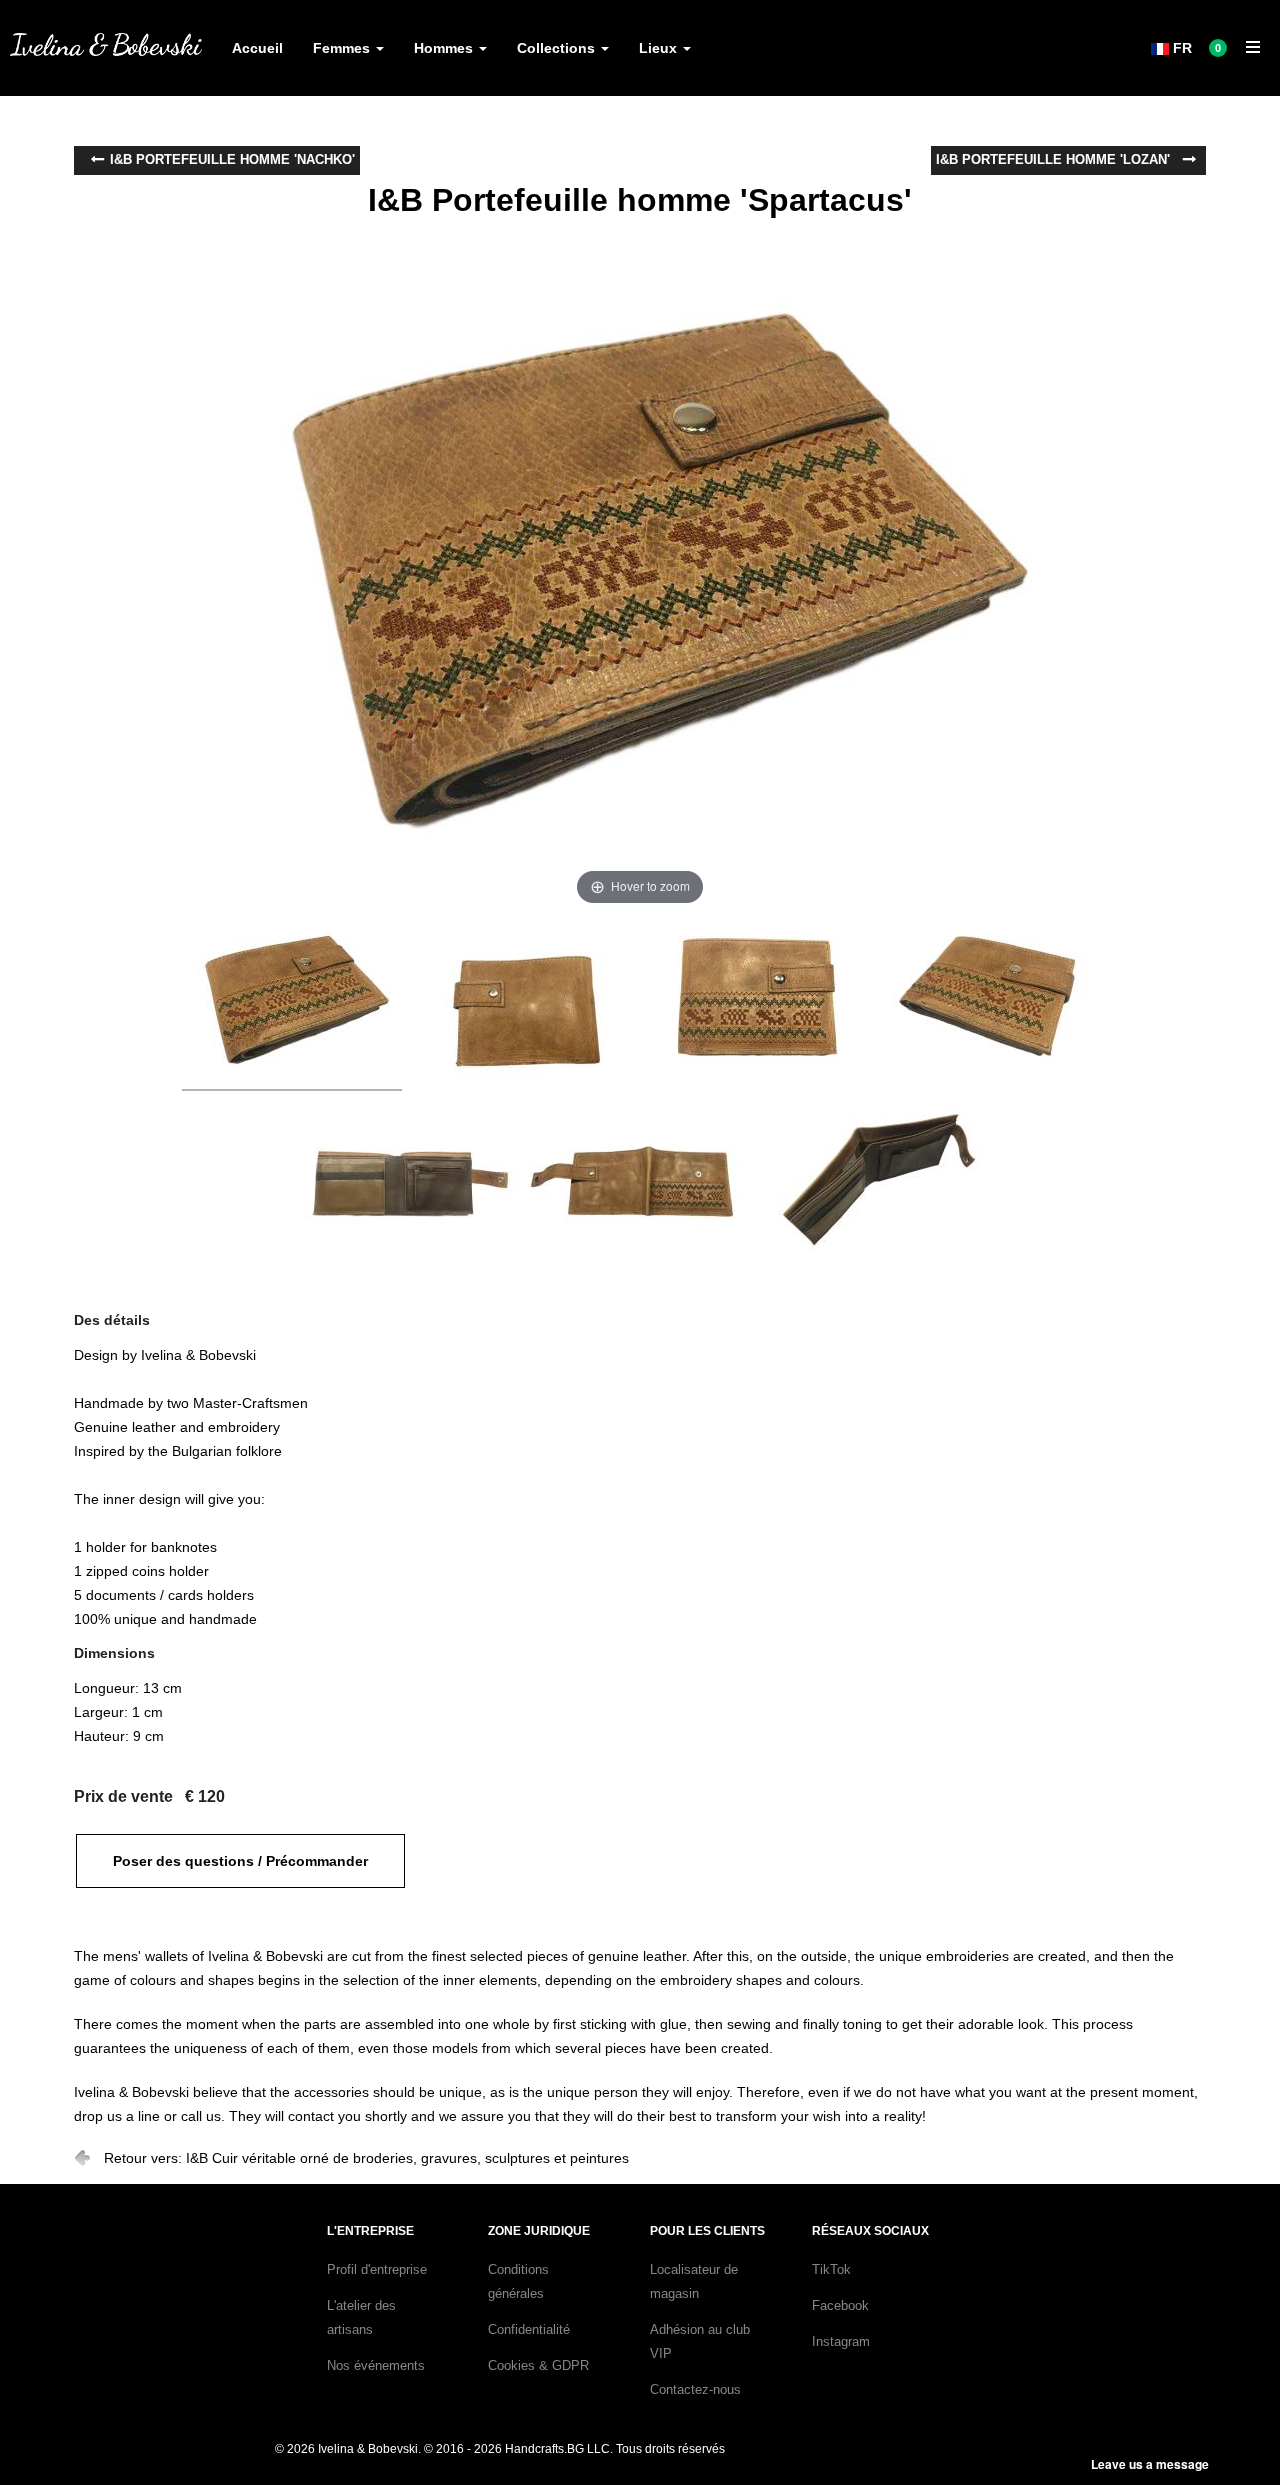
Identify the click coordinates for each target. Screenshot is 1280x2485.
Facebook (840, 2305)
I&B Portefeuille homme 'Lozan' (1053, 159)
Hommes (445, 48)
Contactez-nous (695, 2389)
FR (1180, 48)
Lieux (660, 48)
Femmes (343, 48)
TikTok (831, 2269)
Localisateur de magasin (694, 2281)
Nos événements (376, 2365)
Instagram (841, 2341)
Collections (558, 48)
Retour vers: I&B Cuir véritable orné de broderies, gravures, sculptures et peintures (366, 2158)
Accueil (257, 48)
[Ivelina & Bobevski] (106, 44)
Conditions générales (518, 2281)
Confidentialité (529, 2329)
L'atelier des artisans (361, 2317)
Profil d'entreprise (377, 2269)
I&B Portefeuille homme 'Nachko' (232, 159)
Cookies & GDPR (538, 2365)
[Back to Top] (1227, 2417)
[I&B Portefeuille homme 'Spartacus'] (292, 1005)
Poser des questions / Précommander (240, 1861)
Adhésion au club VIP (700, 2341)
